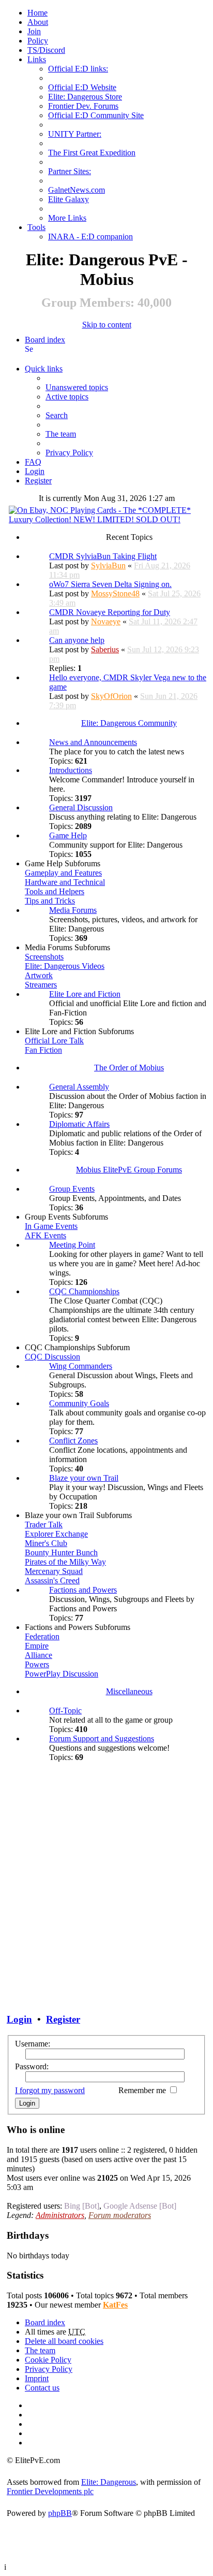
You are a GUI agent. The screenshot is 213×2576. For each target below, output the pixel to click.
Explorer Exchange (56, 1534)
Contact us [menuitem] (42, 2388)
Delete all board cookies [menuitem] (64, 2341)
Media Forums (73, 910)
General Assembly (79, 1087)
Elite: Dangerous (109, 2482)
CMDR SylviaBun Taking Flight (103, 556)
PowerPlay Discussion (62, 1674)
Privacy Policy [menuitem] (69, 453)
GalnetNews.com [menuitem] (77, 190)
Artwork (39, 975)
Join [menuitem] (34, 31)
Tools (36, 227)
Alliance (39, 1655)
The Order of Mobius (129, 1068)
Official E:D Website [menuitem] (82, 87)
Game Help (68, 835)
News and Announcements (93, 742)
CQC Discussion (52, 1357)
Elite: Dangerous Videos (65, 966)
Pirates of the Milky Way (65, 1562)
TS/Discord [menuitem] (46, 50)
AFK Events (45, 1235)
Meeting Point (72, 1245)
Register (63, 2019)
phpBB (60, 2513)
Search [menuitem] (29, 349)
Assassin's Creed (52, 1580)
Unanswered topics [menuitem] (77, 387)
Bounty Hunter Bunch (61, 1552)
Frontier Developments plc (50, 2491)
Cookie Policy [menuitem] (48, 2360)
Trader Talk (44, 1525)
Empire (37, 1646)
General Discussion (81, 807)
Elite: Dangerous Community (129, 723)
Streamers (41, 985)
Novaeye (106, 621)
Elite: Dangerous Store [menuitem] (85, 97)
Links (37, 59)
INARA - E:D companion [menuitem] (90, 237)
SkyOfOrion (111, 696)
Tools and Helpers (55, 891)
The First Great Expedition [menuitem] (92, 153)
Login (19, 2019)
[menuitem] (38, 22)
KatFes (115, 2305)
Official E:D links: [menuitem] (78, 69)
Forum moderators (120, 2215)
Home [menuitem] (37, 13)
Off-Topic (65, 1711)
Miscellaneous (129, 1691)
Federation (42, 1636)
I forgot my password (50, 2090)
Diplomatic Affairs (79, 1124)
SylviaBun (108, 566)
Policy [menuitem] (38, 41)
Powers (37, 1664)
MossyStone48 (115, 593)
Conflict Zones (73, 1441)
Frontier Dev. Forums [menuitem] (83, 106)
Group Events (72, 1189)
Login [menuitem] (35, 471)
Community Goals (79, 1403)
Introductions (71, 770)
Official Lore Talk (54, 1041)
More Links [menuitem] (67, 218)
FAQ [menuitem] (33, 462)
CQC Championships (84, 1291)
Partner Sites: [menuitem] (70, 171)
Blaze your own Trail (84, 1478)
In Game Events (51, 1226)
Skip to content (107, 325)
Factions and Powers (83, 1590)
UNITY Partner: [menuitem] (75, 134)
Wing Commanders (81, 1366)
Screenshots (44, 957)
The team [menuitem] (61, 434)
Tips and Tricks (50, 901)
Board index (45, 340)
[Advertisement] (106, 1881)
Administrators (60, 2215)
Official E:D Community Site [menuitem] (96, 115)
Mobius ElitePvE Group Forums (129, 1170)
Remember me (143, 2090)
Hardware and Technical (65, 882)
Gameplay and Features (63, 873)
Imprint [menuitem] (37, 2378)
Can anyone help (77, 640)
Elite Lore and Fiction (85, 994)
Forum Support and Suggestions (102, 1738)
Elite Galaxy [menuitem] (69, 199)
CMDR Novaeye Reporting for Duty (110, 612)
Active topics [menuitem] (67, 397)
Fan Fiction (43, 1050)
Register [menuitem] (38, 481)
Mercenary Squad (54, 1571)
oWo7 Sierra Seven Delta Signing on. (110, 584)
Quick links (44, 369)
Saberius (105, 649)
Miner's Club (46, 1543)
